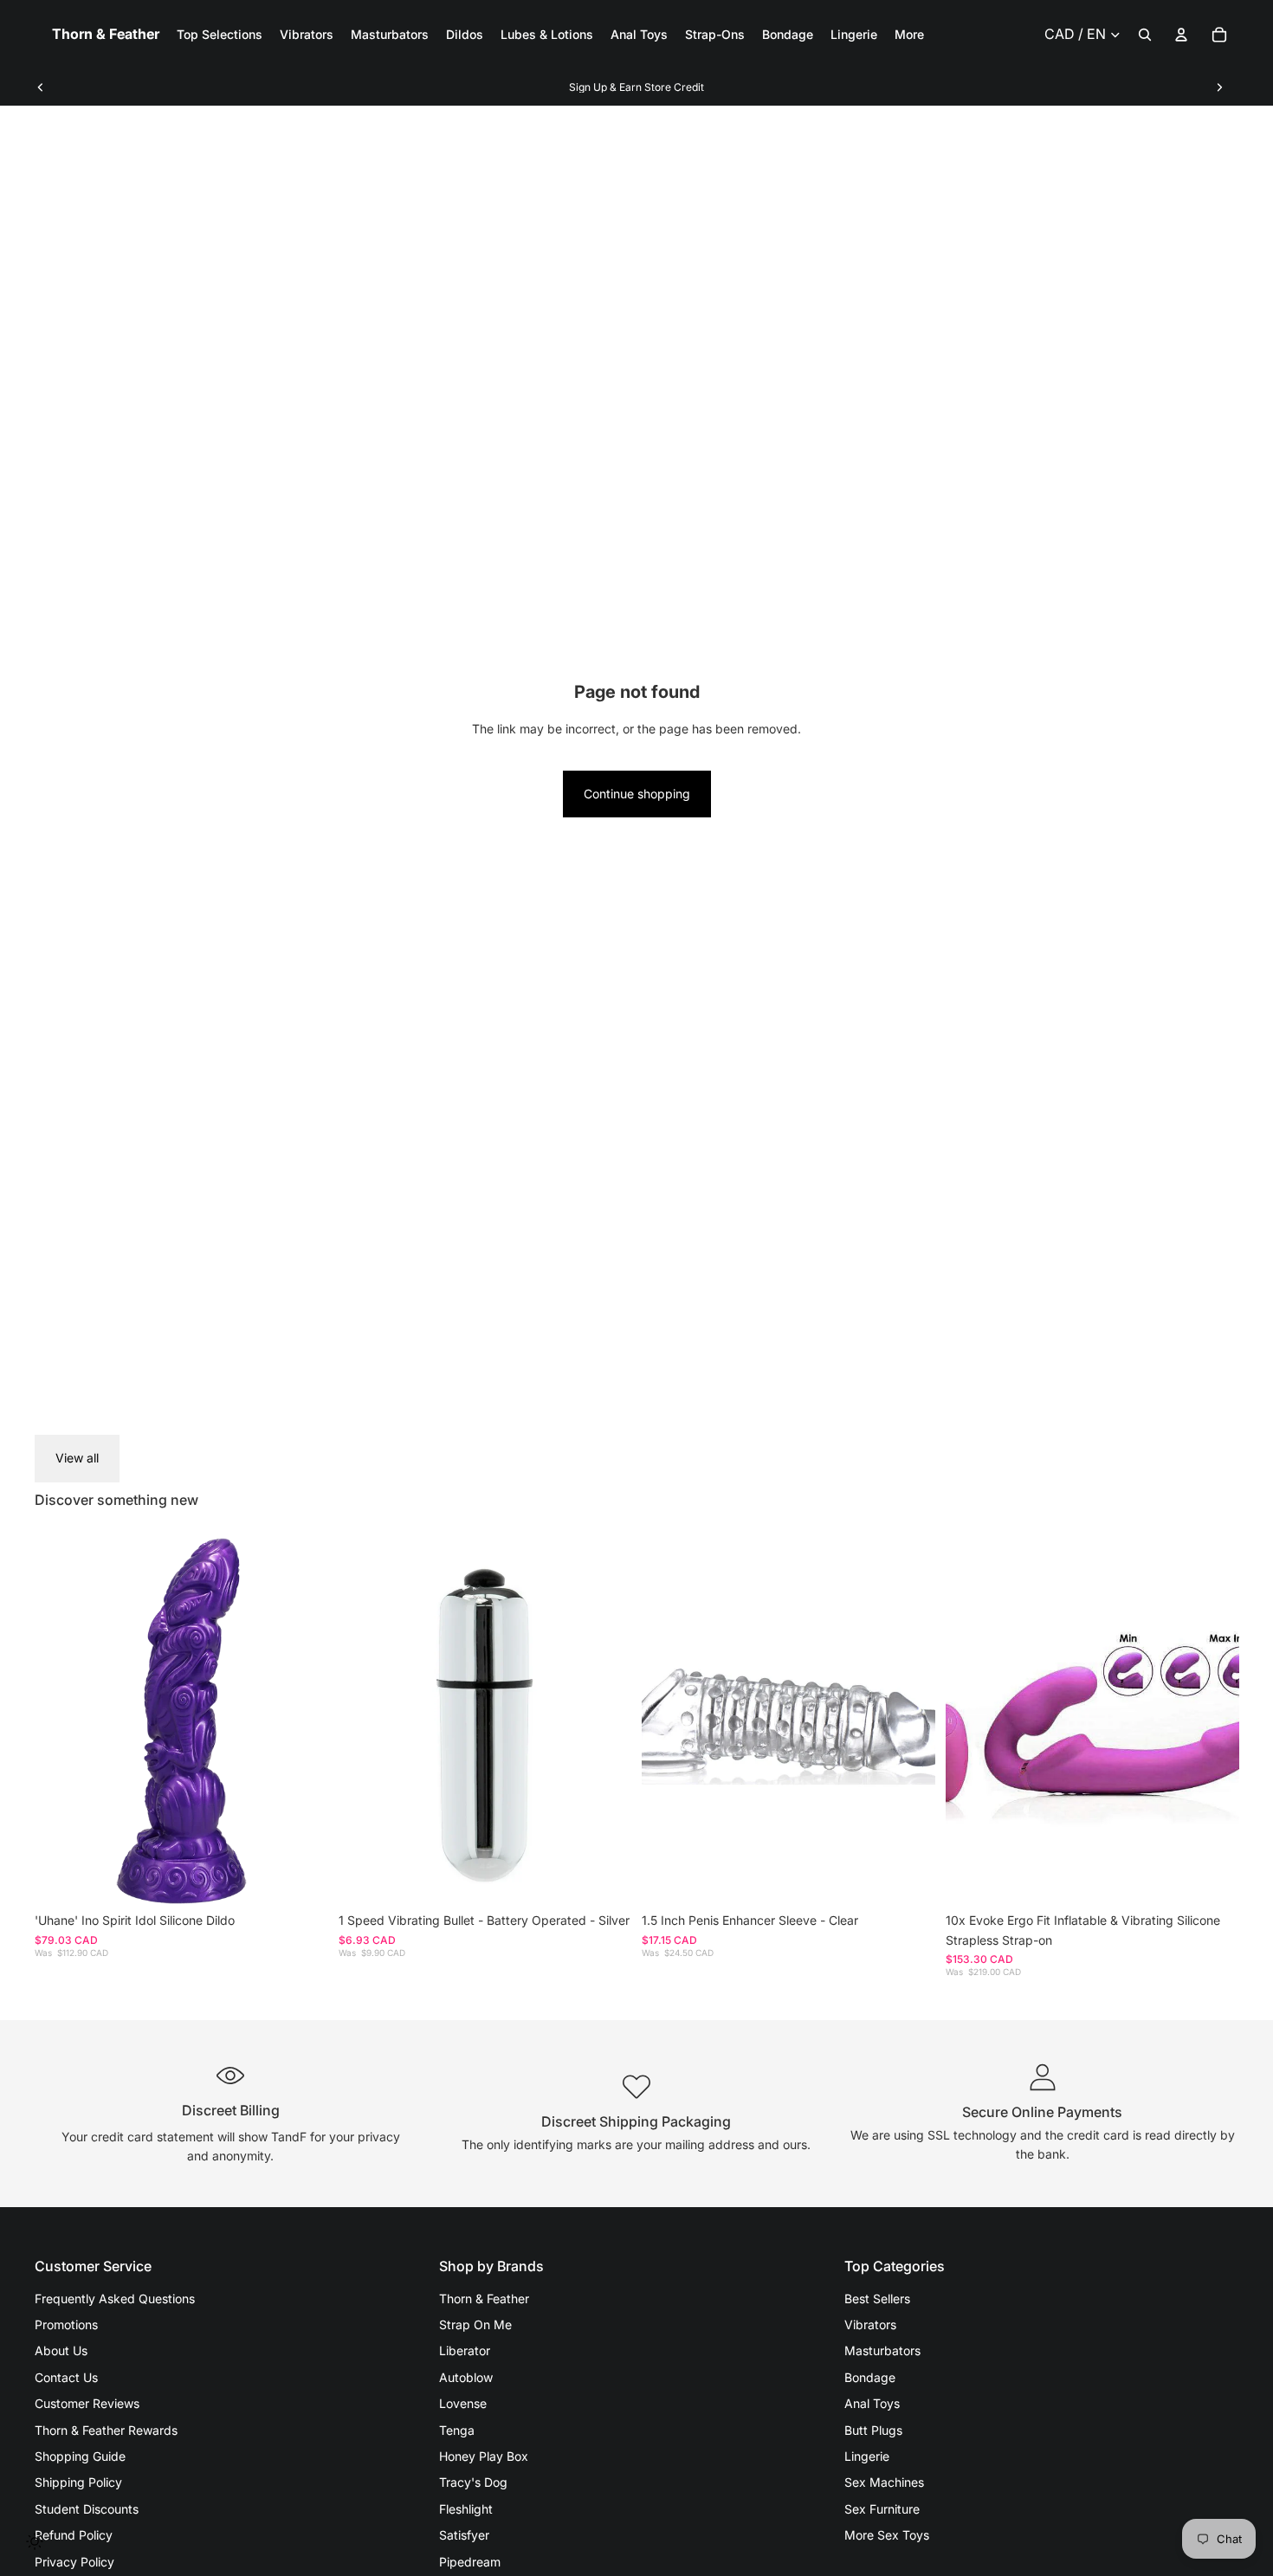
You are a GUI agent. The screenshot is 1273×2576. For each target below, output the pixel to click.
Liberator (465, 2350)
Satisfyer (464, 2535)
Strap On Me (475, 2324)
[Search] (1145, 35)
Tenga (457, 2430)
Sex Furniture (882, 2509)
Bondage (870, 2377)
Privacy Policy (74, 2562)
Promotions (66, 2324)
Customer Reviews (87, 2403)
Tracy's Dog (473, 2482)
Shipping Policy (78, 2482)
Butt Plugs (873, 2430)
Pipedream (470, 2562)
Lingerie (867, 2456)
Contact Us (66, 2377)
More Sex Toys (887, 2535)
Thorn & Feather (484, 2298)
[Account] (1181, 35)
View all (77, 1458)
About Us (61, 2350)
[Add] (301, 1877)
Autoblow (466, 2377)
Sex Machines (884, 2482)
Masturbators (882, 2350)
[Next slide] (1219, 87)
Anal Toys (872, 2403)
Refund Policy (74, 2535)
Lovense (463, 2403)
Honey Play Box (484, 2456)
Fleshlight (466, 2509)
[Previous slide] (41, 87)
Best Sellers (877, 2298)
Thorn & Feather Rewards (106, 2430)
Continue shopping (637, 794)
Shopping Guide (80, 2456)
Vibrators (870, 2324)
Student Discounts (87, 2509)
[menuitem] (909, 35)
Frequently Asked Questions (115, 2298)
